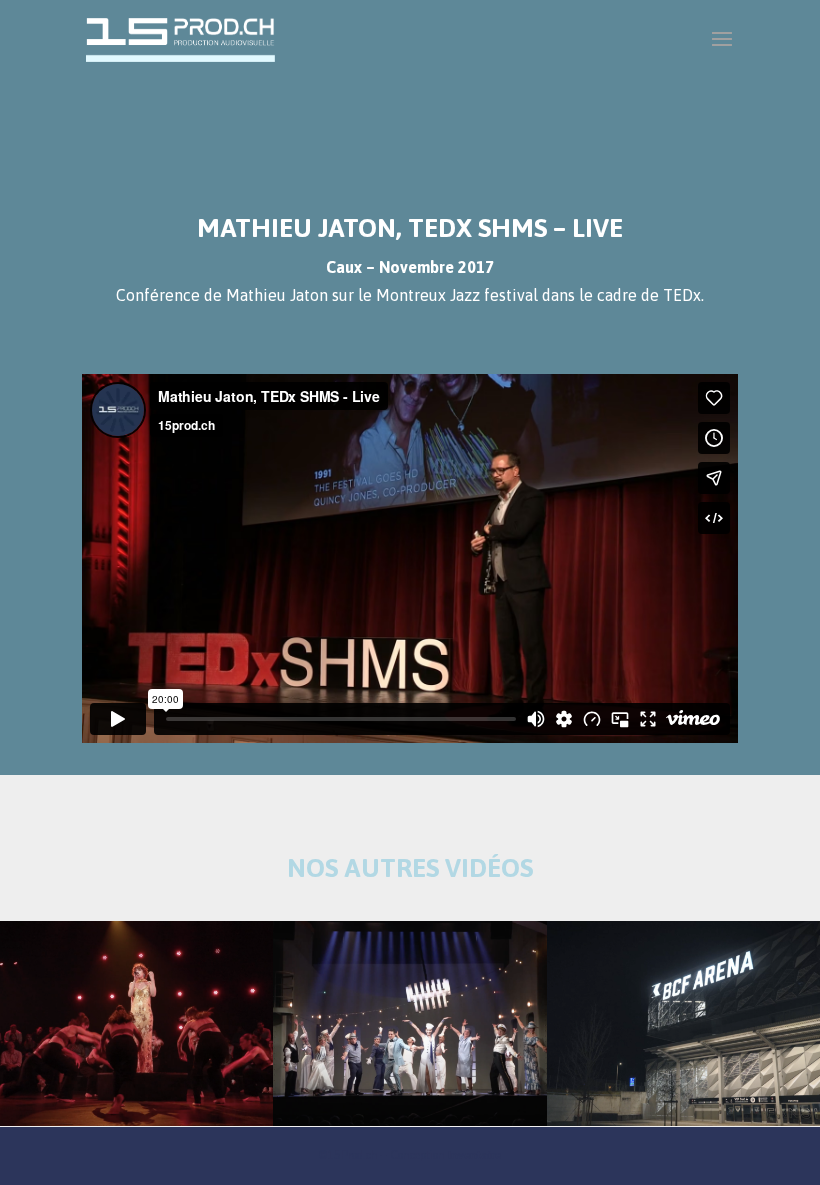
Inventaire (474, 1155)
